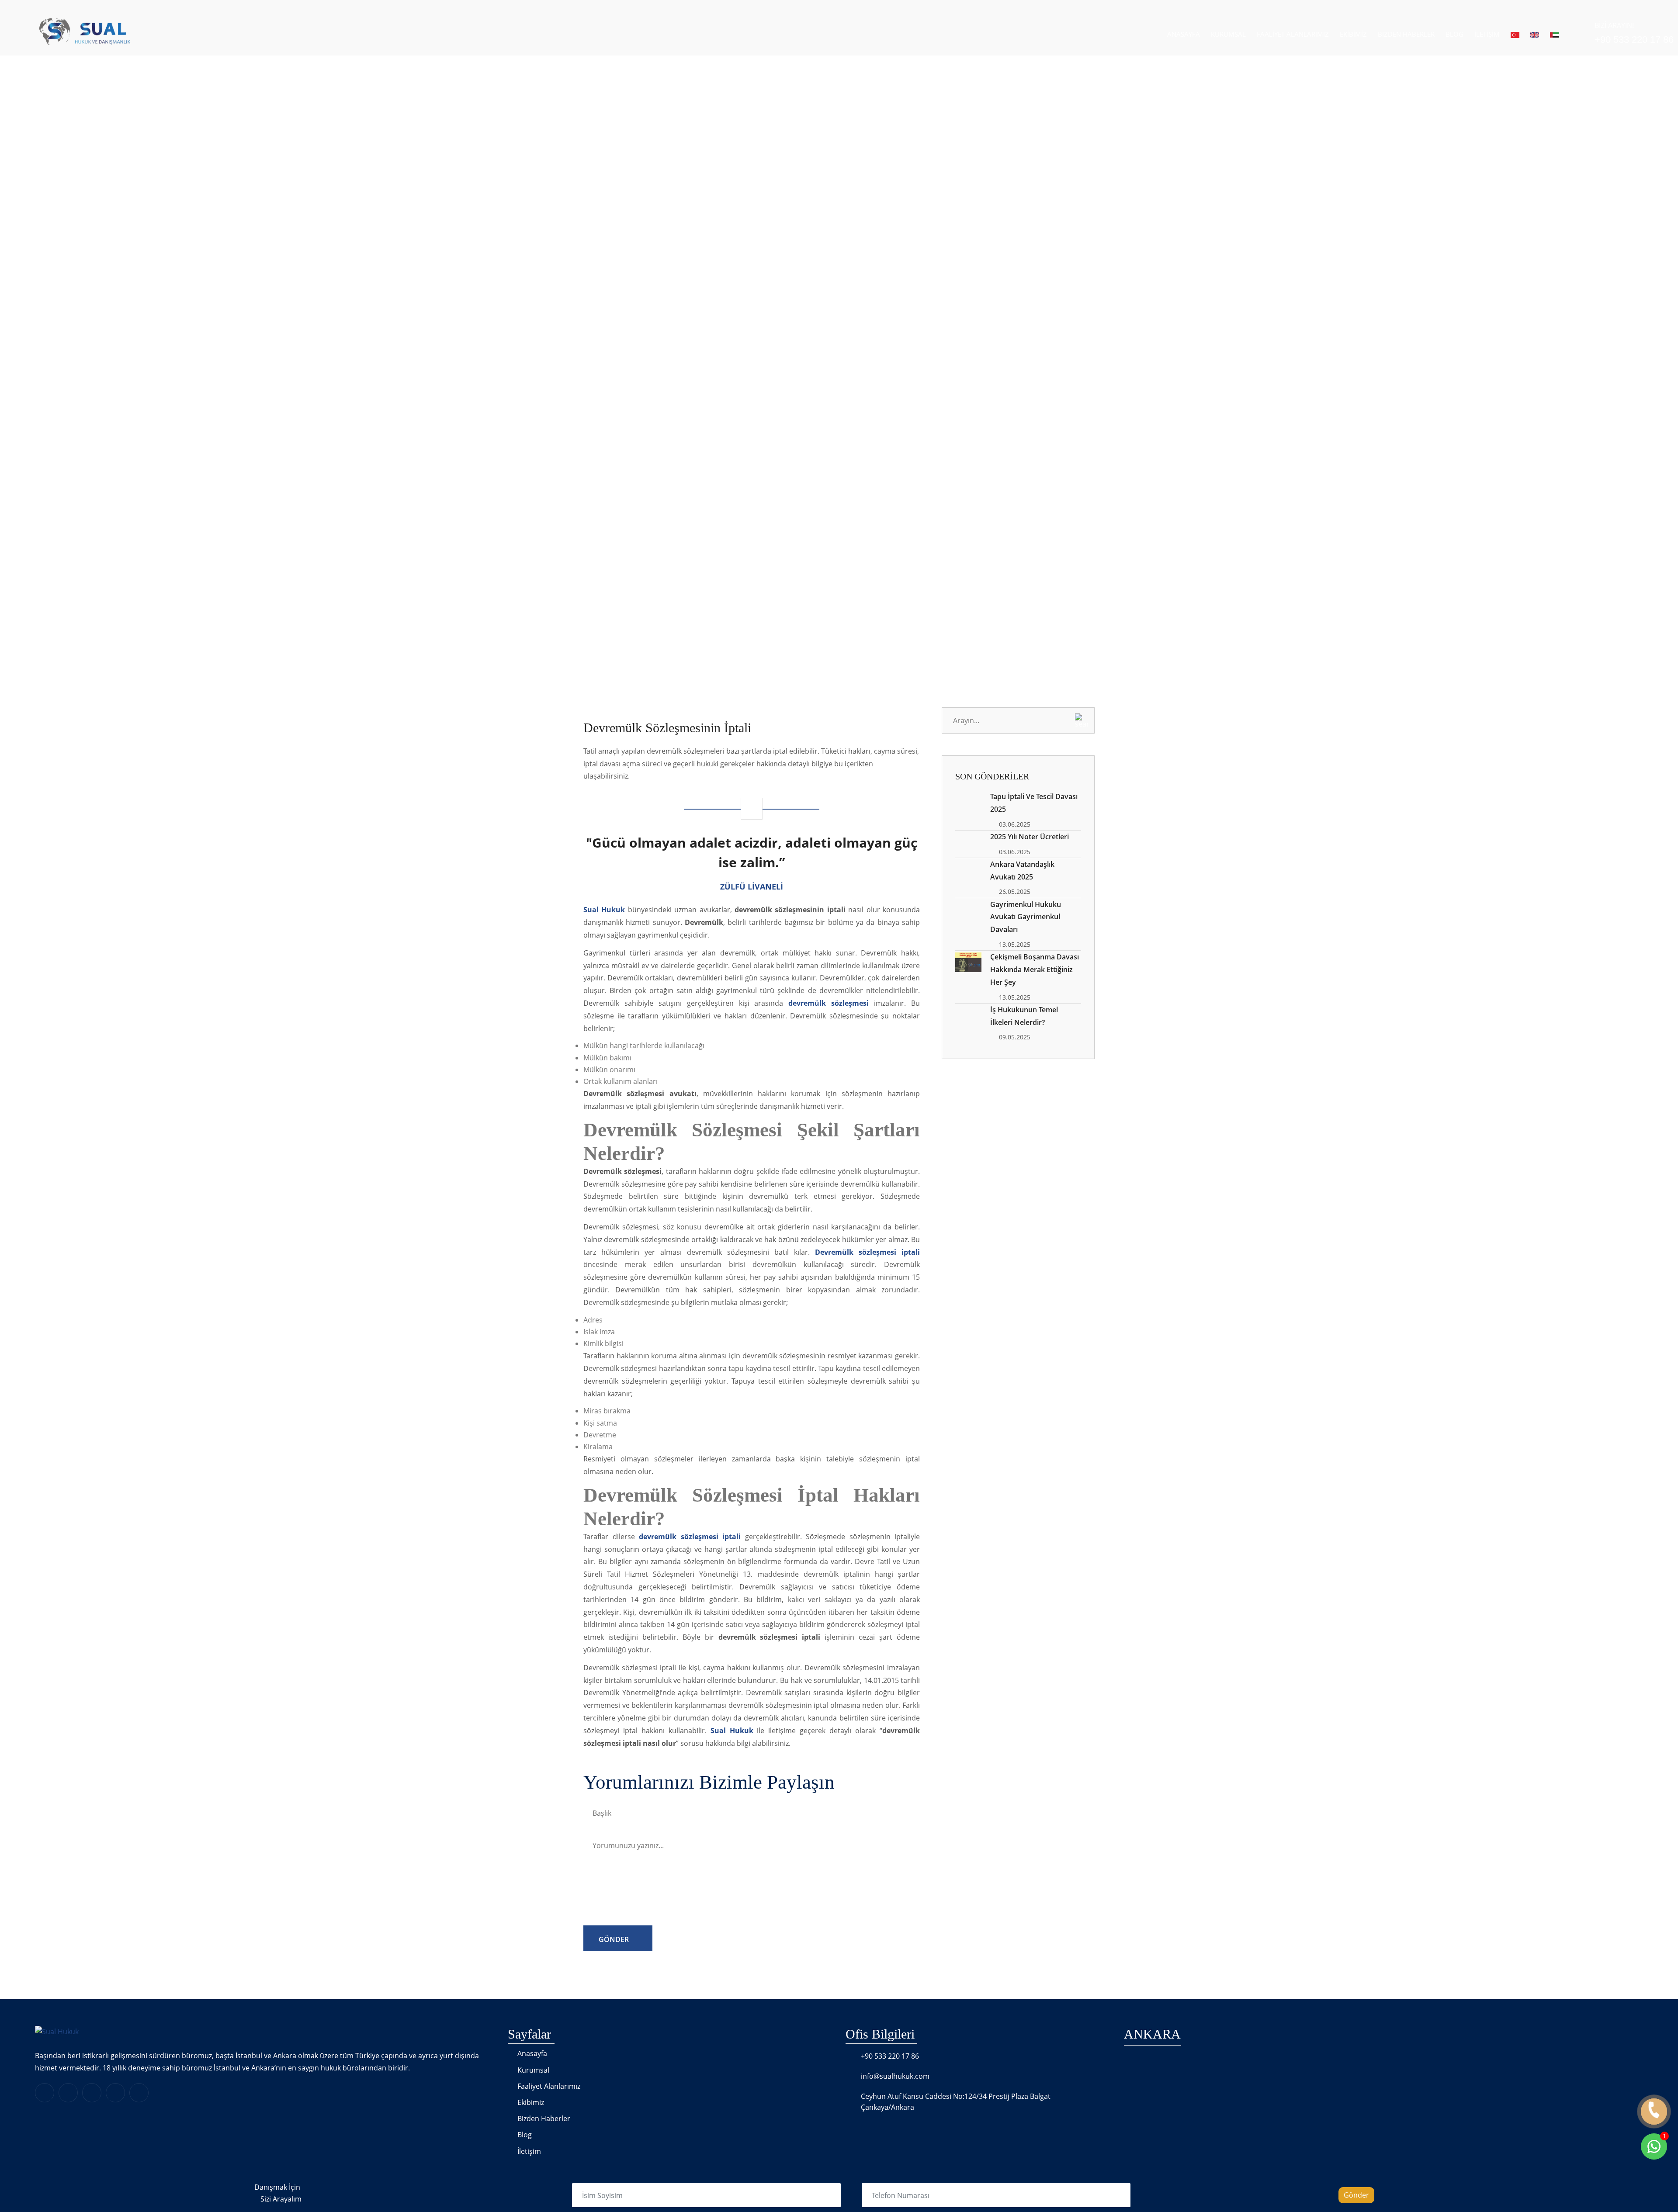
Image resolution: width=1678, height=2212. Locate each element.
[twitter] (92, 2093)
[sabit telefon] (1654, 2112)
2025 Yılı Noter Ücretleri (1030, 837)
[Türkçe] (1515, 34)
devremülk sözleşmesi (829, 1003)
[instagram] (115, 2093)
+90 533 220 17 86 (890, 2056)
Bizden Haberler (1406, 34)
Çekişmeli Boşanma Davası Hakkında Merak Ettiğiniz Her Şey (1035, 969)
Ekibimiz (1353, 34)
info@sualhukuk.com (895, 2076)
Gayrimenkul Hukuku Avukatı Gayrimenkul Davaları (1026, 917)
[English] (1535, 34)
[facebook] (68, 2093)
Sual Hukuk (732, 1731)
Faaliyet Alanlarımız (1293, 34)
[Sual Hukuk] (67, 31)
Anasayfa (1184, 34)
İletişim (1487, 34)
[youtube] (139, 2093)
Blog (1454, 34)
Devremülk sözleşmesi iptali (867, 1252)
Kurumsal (1228, 34)
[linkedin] (45, 2093)
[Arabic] (1554, 34)
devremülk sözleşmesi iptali (690, 1537)
